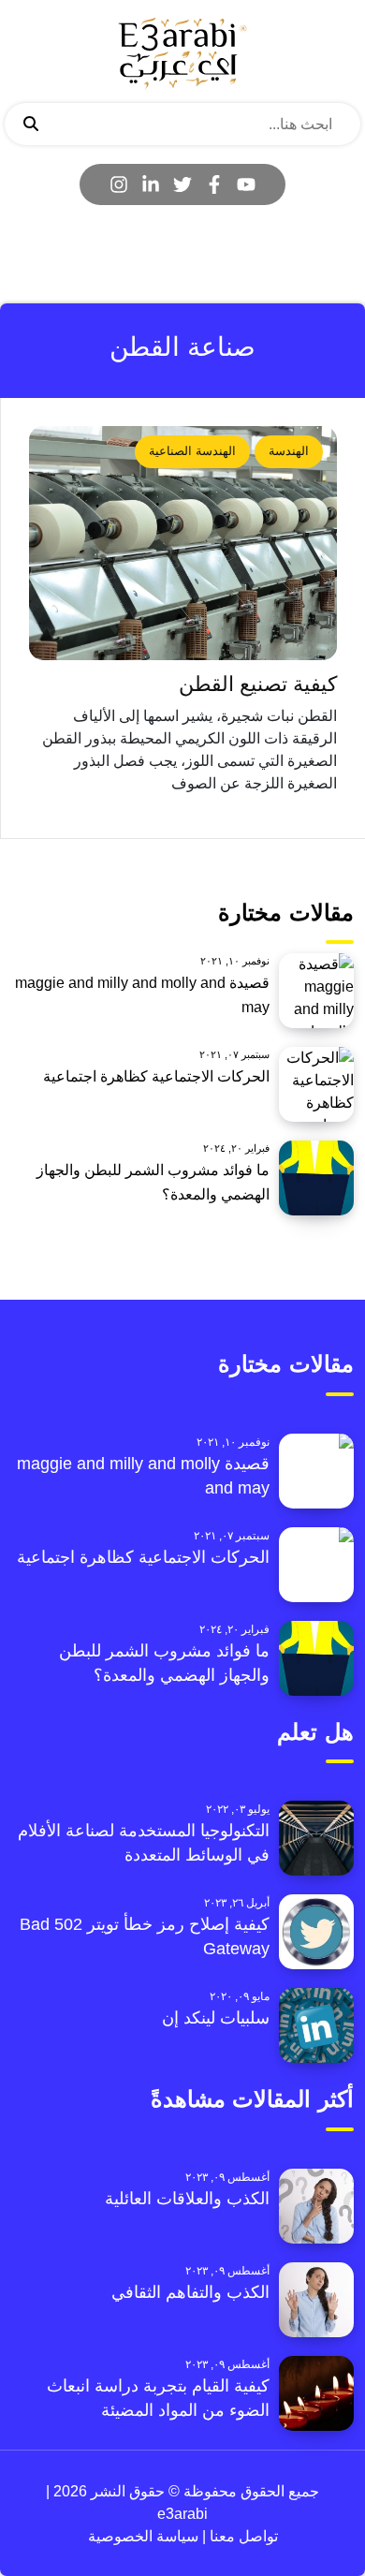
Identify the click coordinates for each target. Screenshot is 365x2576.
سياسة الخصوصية (143, 2536)
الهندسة (289, 451)
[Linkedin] (151, 184)
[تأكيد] (31, 125)
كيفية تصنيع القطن (258, 684)
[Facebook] (214, 184)
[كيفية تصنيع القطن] (183, 543)
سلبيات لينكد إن (216, 2018)
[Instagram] (119, 184)
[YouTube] (246, 184)
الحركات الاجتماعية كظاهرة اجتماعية (156, 1076)
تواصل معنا (242, 2536)
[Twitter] (182, 184)
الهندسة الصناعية (192, 451)
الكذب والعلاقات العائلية (187, 2199)
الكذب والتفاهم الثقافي (190, 2292)
